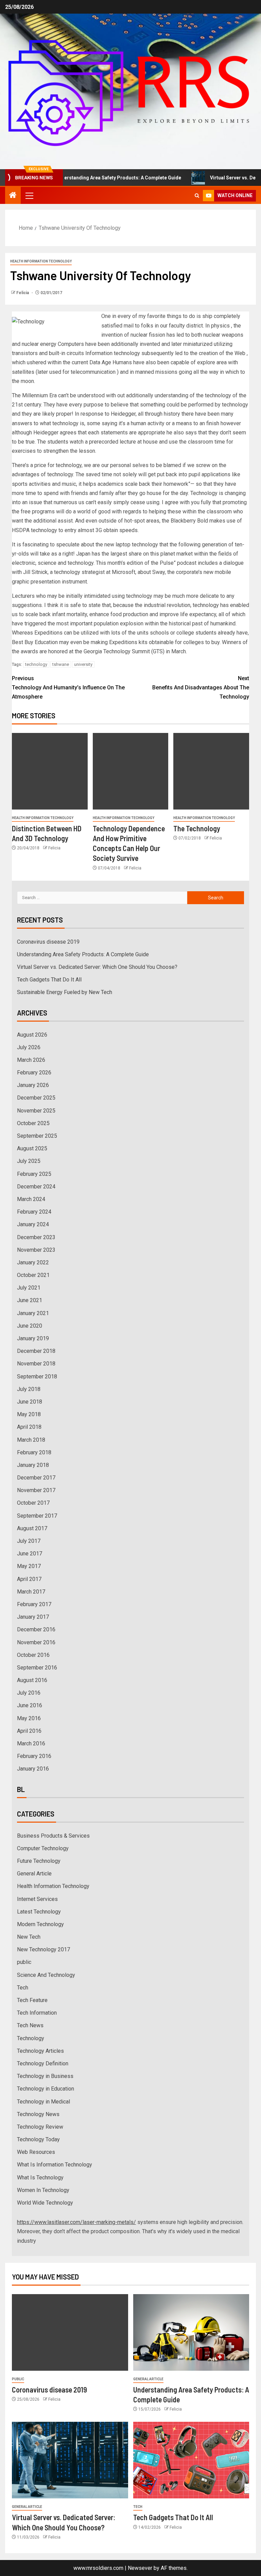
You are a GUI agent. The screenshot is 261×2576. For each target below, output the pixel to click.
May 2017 (29, 1566)
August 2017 (32, 1528)
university (83, 664)
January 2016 (33, 1769)
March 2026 (31, 1060)
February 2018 (34, 1452)
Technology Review (40, 2127)
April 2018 (29, 1427)
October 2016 (33, 1655)
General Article (34, 1874)
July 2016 (29, 1693)
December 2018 (36, 1351)
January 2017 (33, 1617)
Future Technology (39, 1861)
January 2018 (33, 1465)
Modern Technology (40, 1924)
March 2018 (31, 1440)
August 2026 (32, 1035)
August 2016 (32, 1680)
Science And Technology (46, 1975)
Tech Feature (32, 2000)
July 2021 (29, 1288)
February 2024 (34, 1212)
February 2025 (34, 1174)
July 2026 (29, 1047)
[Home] (13, 196)
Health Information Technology (41, 261)
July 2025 (29, 1161)
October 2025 (33, 1123)
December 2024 (36, 1187)
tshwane (61, 664)
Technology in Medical (43, 2102)
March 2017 (31, 1592)
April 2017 (29, 1579)
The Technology (197, 828)
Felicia (23, 293)
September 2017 (37, 1516)
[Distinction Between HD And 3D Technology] (50, 771)
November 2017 (36, 1490)
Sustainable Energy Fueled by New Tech (65, 992)
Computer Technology (43, 1848)
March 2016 (31, 1743)
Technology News (38, 2114)
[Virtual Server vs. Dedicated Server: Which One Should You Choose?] (70, 2460)
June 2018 (30, 1402)
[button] (29, 195)
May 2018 (29, 1414)
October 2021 (33, 1275)
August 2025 (32, 1148)
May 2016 (29, 1718)
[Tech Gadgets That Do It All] (191, 2460)
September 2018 (37, 1377)
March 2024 (31, 1199)
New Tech (29, 1937)
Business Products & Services (53, 1836)
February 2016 (34, 1756)
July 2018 (29, 1389)
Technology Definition (43, 2063)
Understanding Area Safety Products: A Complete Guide (95, 178)
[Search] (197, 196)
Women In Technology (43, 2190)
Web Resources (36, 2152)
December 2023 (36, 1237)
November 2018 (36, 1364)
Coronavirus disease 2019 (48, 942)
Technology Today (38, 2139)
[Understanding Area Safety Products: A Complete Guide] (191, 2332)
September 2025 (37, 1136)
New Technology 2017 (43, 1949)
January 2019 (33, 1338)
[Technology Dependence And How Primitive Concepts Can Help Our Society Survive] (131, 771)
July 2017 (29, 1541)
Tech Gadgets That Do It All (49, 980)
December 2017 (36, 1478)
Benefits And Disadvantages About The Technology (201, 687)
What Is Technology (40, 2178)
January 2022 (33, 1262)
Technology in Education (46, 2089)
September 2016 (37, 1668)
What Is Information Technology (55, 2165)
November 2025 (36, 1111)
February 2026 (34, 1073)
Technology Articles (40, 2051)
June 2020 (30, 1326)
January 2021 (33, 1313)
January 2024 (33, 1224)
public (24, 1962)
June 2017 (30, 1554)
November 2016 (36, 1642)
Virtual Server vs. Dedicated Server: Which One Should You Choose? (97, 967)
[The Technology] (211, 771)
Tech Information (37, 2013)
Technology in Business (45, 2076)
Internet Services (37, 1899)
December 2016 (36, 1629)
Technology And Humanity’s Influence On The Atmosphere (68, 687)
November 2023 (36, 1250)
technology (36, 664)
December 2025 (36, 1098)
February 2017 (34, 1604)
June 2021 (30, 1300)
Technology (31, 2038)
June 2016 (30, 1705)
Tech (23, 1988)
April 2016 (29, 1731)
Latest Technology (39, 1912)
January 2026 (33, 1085)
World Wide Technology (45, 2203)
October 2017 (33, 1503)
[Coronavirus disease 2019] (70, 2332)
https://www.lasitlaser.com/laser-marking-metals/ (76, 2222)
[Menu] (29, 195)
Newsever (140, 2568)
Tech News (30, 2025)
